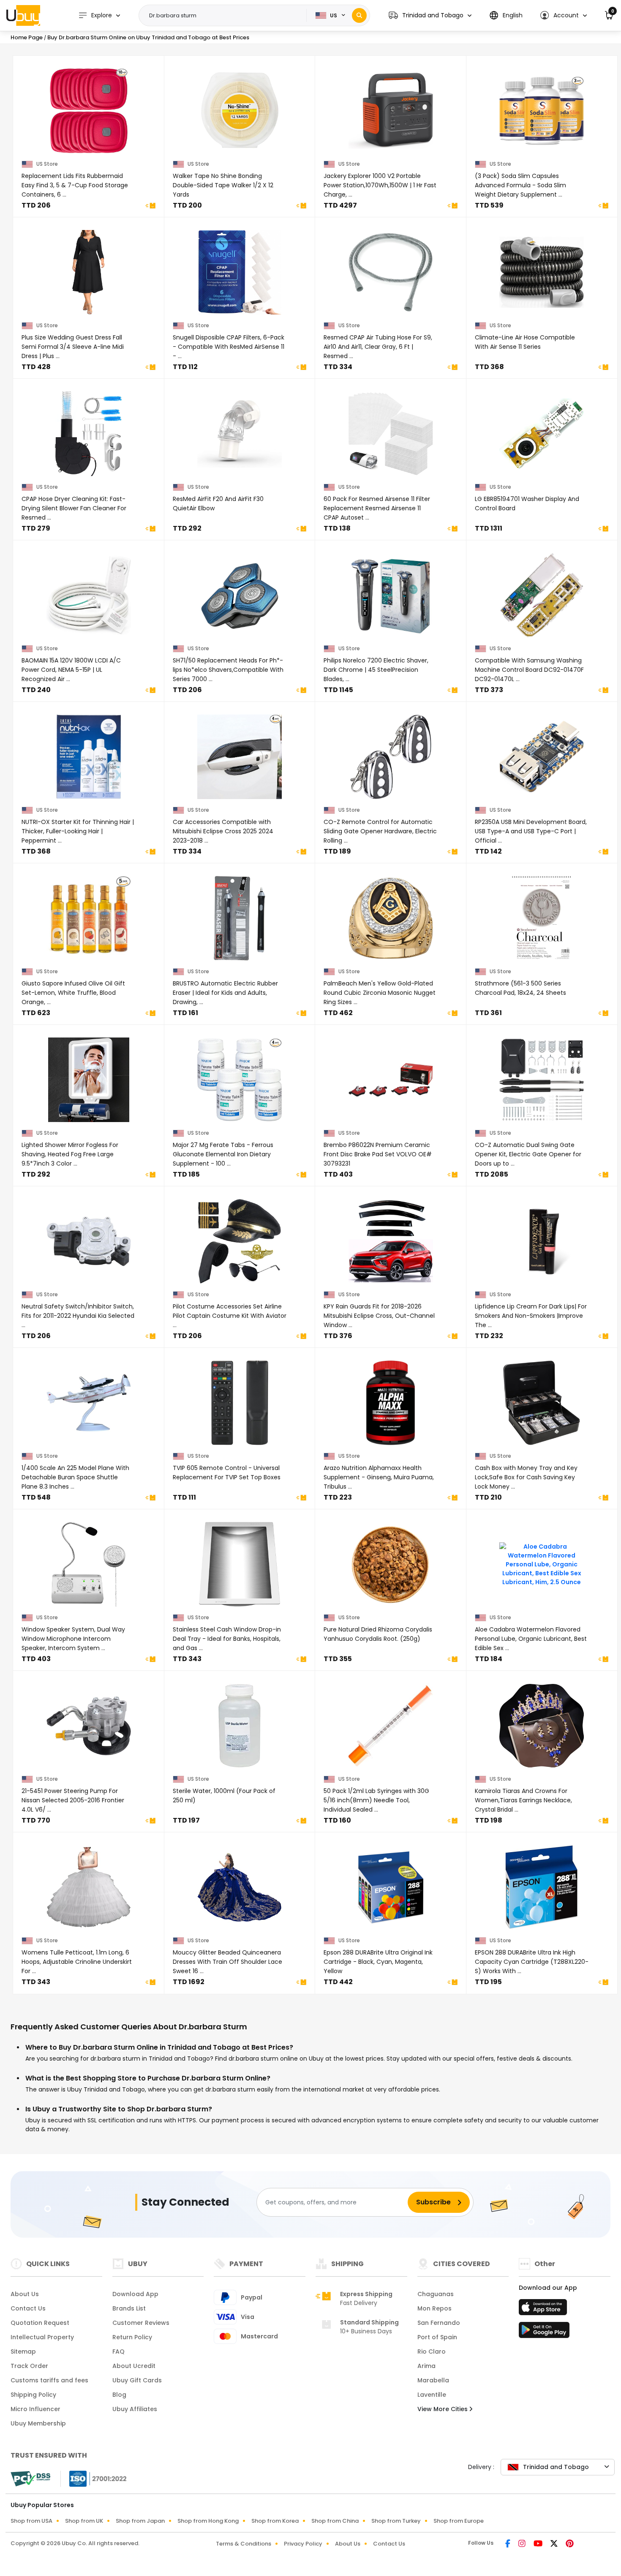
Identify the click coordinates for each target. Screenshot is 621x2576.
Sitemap (23, 2352)
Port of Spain (437, 2337)
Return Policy (132, 2337)
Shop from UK (84, 2521)
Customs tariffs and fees (49, 2380)
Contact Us (28, 2308)
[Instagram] (523, 2544)
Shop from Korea (275, 2521)
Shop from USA (31, 2521)
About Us (25, 2294)
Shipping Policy (33, 2395)
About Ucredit (134, 2366)
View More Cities (443, 2409)
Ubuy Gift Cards (137, 2380)
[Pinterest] (570, 2544)
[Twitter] (555, 2544)
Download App (135, 2294)
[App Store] (544, 2310)
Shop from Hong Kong (208, 2521)
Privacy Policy (303, 2544)
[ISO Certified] (94, 2478)
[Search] (359, 15)
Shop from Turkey (396, 2521)
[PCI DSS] (30, 2479)
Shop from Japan (140, 2521)
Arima (426, 2366)
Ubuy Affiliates (135, 2409)
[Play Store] (544, 2332)
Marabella (433, 2380)
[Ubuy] (23, 15)
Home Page (27, 37)
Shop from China (335, 2521)
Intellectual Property (42, 2337)
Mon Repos (434, 2308)
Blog (119, 2395)
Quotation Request (40, 2323)
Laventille (432, 2395)
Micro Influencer (35, 2409)
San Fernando (439, 2323)
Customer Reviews (141, 2323)
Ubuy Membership (38, 2423)
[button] (430, 15)
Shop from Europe (459, 2521)
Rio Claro (432, 2352)
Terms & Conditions (244, 2544)
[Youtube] (539, 2544)
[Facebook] (508, 2544)
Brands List (129, 2308)
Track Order (29, 2366)
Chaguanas (436, 2294)
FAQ (118, 2352)
